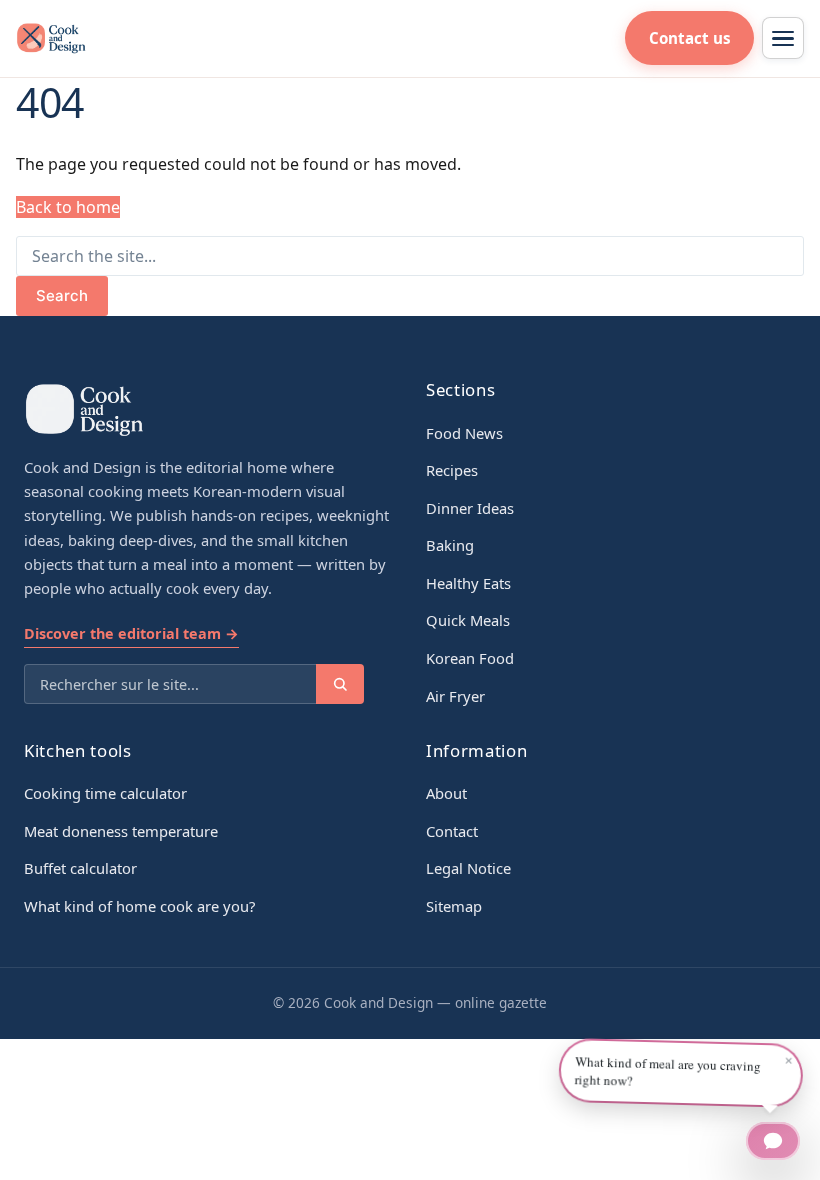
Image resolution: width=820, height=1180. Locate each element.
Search (62, 295)
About (446, 793)
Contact (452, 831)
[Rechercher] (340, 684)
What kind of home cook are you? (139, 906)
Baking (450, 545)
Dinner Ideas (470, 508)
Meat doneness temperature (121, 831)
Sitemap (454, 906)
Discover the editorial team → (131, 633)
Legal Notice (468, 868)
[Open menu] (783, 38)
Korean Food (470, 658)
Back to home (68, 207)
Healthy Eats (468, 583)
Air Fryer (455, 696)
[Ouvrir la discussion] (773, 1141)
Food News (464, 433)
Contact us (690, 38)
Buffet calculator (80, 868)
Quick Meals (468, 620)
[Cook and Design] (51, 38)
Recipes (452, 470)
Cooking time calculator (105, 793)
